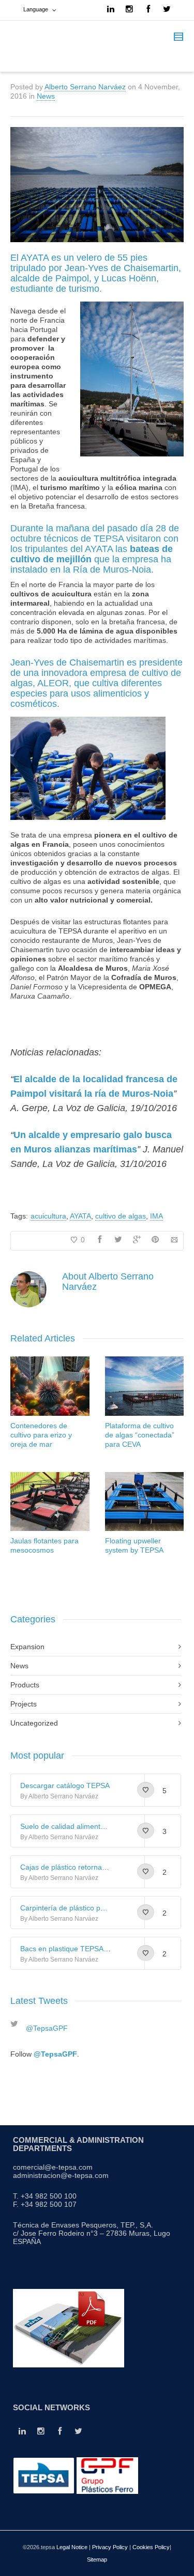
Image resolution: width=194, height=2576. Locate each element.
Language (36, 9)
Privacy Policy (110, 2547)
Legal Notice (72, 2547)
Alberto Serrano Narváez (85, 87)
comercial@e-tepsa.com (53, 2167)
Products (25, 1685)
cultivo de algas (121, 1216)
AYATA (80, 1216)
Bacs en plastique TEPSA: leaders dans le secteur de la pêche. (65, 1949)
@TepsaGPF (47, 2028)
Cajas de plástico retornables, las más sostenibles (65, 1867)
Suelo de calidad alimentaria (65, 1826)
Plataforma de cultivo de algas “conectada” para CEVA (140, 1435)
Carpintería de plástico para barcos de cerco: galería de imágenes (65, 1908)
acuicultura (48, 1216)
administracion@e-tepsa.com (61, 2175)
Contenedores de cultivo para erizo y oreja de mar (41, 1435)
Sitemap (97, 2559)
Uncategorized (34, 1723)
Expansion (27, 1647)
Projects (24, 1704)
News (46, 96)
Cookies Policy (151, 2547)
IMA (156, 1216)
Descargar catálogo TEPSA (65, 1785)
